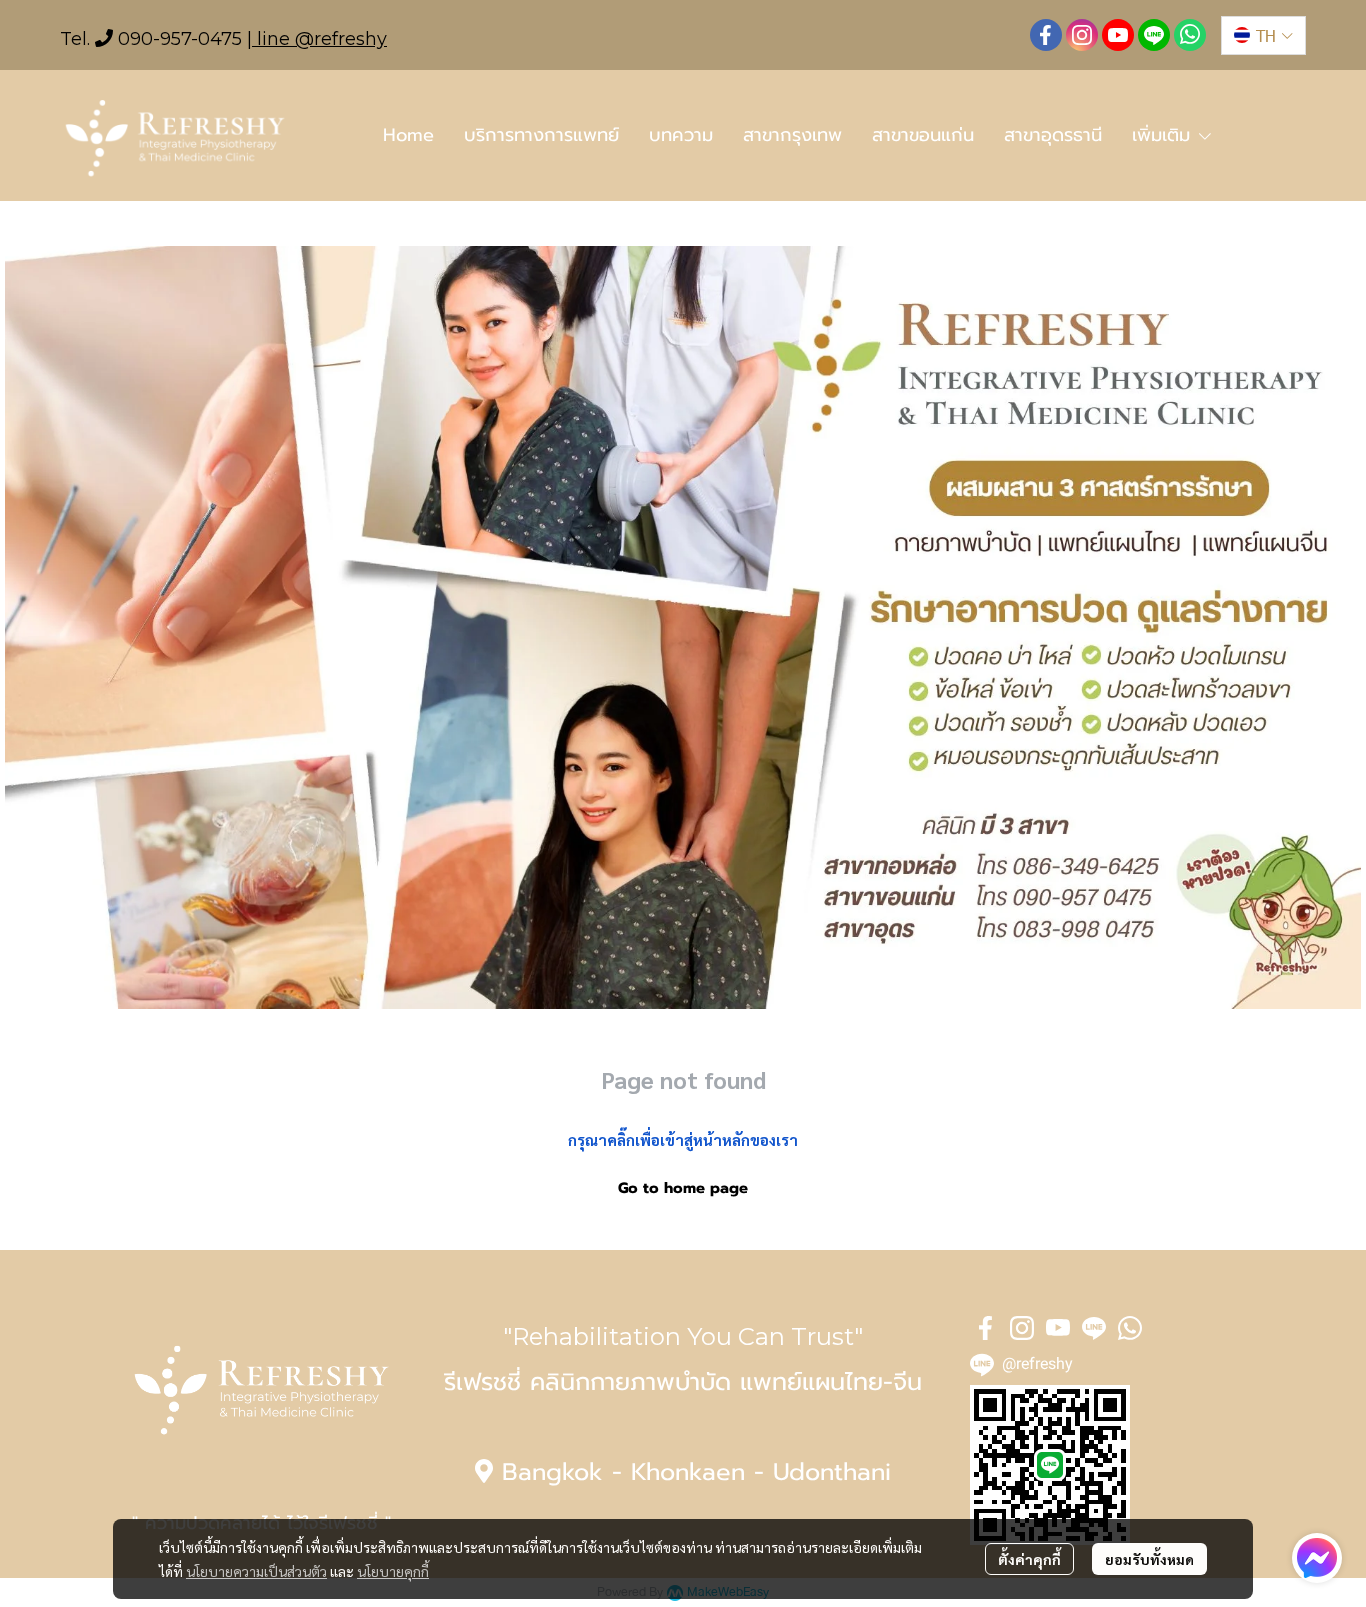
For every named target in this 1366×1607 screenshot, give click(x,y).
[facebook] (1046, 35)
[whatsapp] (1190, 35)
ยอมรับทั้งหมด (1149, 1559)
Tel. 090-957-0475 (151, 39)
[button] (1263, 35)
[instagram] (1082, 35)
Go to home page (683, 1188)
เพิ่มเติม (1164, 135)
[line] (1154, 35)
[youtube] (1118, 35)
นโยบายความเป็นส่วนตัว (256, 1571)
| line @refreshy (317, 39)
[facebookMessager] (1317, 1558)
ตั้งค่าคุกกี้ (1029, 1559)
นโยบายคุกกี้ (393, 1571)
